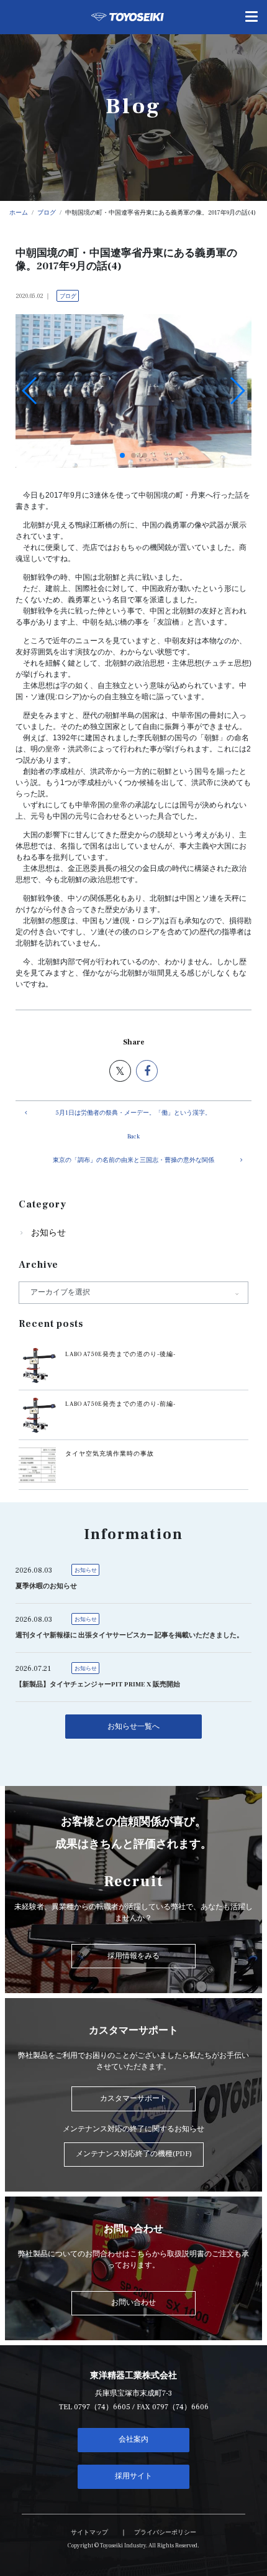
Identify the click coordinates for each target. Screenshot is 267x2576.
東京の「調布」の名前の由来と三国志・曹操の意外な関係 (133, 1160)
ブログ (68, 296)
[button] (122, 455)
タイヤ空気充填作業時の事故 (110, 1454)
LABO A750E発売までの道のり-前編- (120, 1404)
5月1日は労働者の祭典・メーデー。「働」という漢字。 (133, 1113)
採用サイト (133, 2476)
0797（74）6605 (102, 2407)
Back (133, 1137)
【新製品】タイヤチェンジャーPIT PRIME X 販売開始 (98, 1685)
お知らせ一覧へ (133, 1727)
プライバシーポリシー (165, 2532)
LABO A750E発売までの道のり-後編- (120, 1354)
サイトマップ (89, 2532)
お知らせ (48, 1233)
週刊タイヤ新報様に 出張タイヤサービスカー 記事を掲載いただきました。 (129, 1635)
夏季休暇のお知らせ (46, 1586)
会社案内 (133, 2439)
